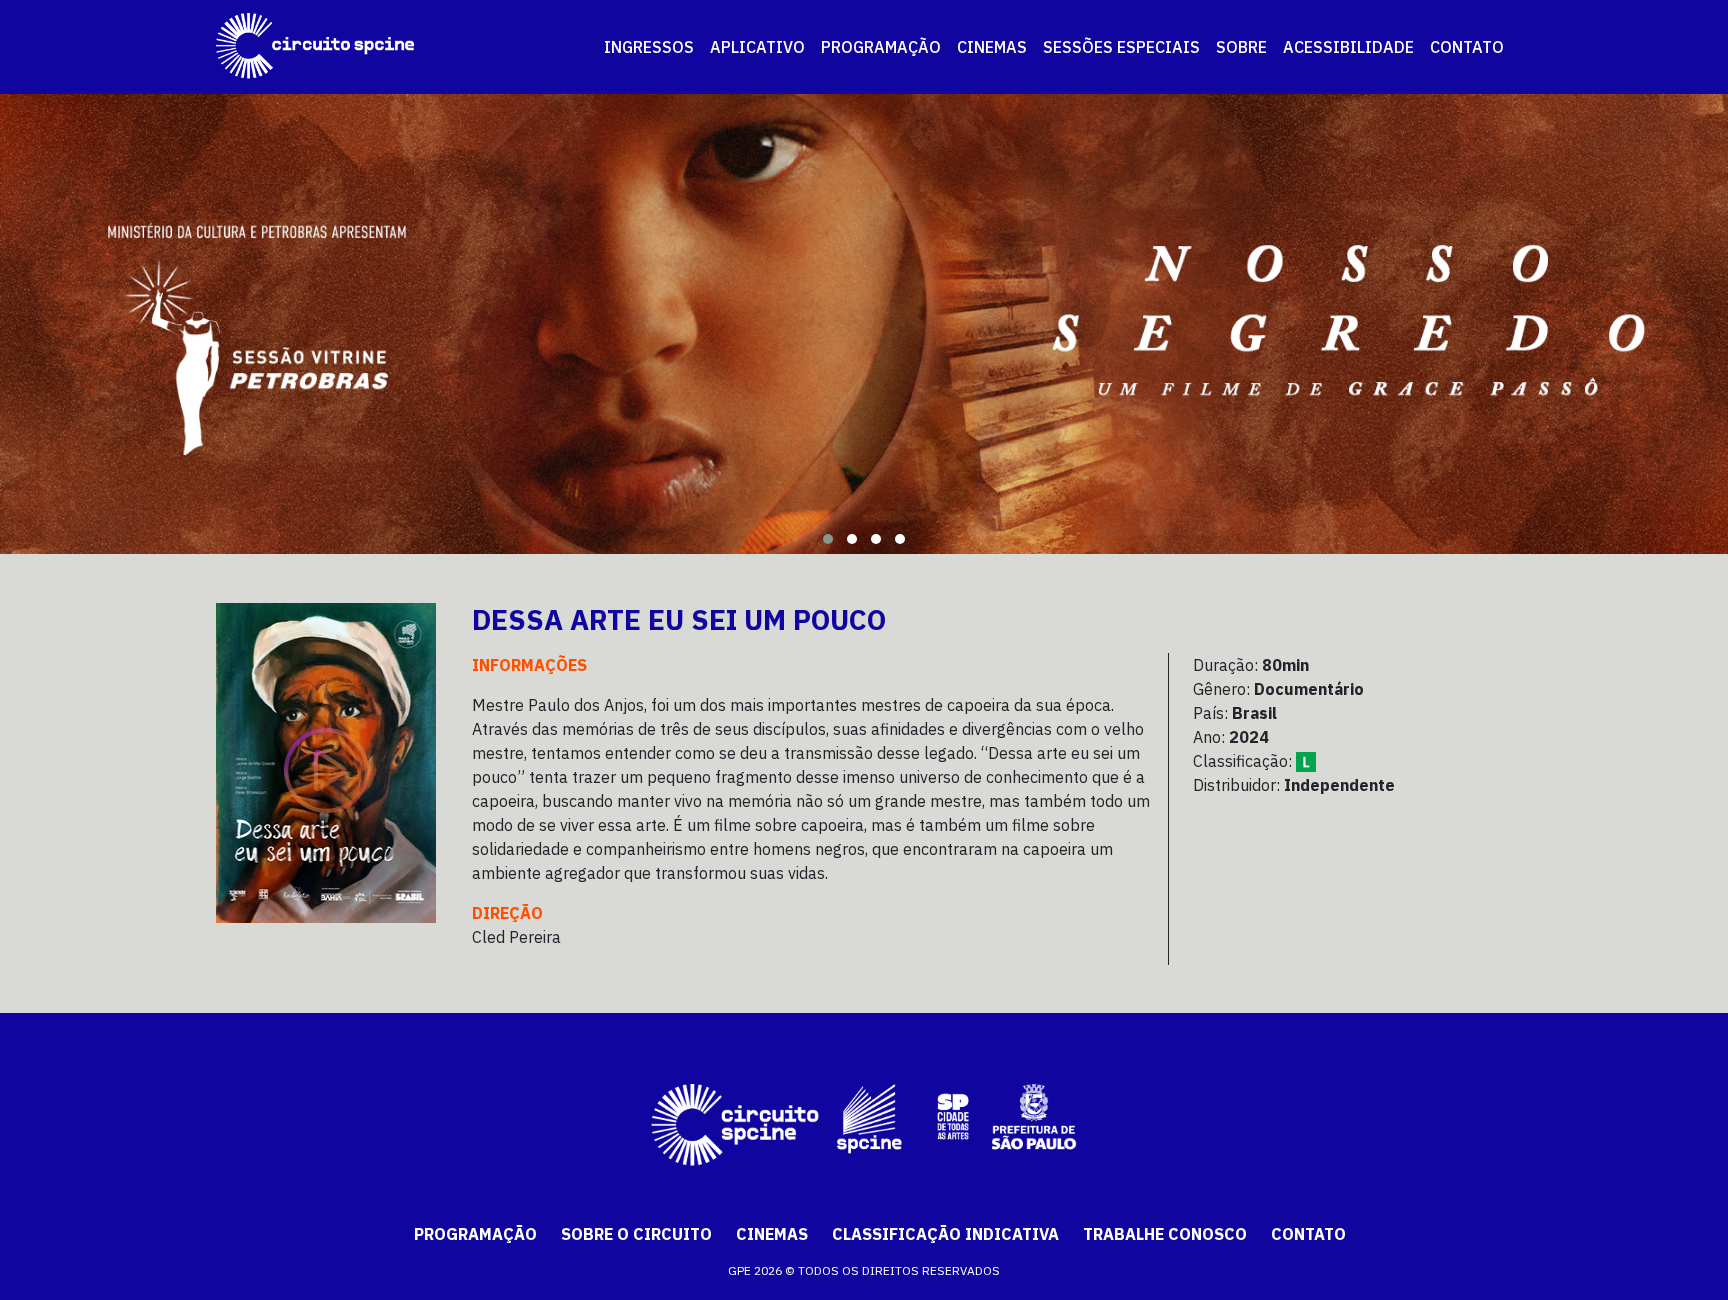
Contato (1308, 1234)
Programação (475, 1234)
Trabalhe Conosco (1165, 1234)
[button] (828, 539)
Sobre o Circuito (636, 1234)
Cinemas (772, 1234)
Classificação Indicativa (945, 1234)
